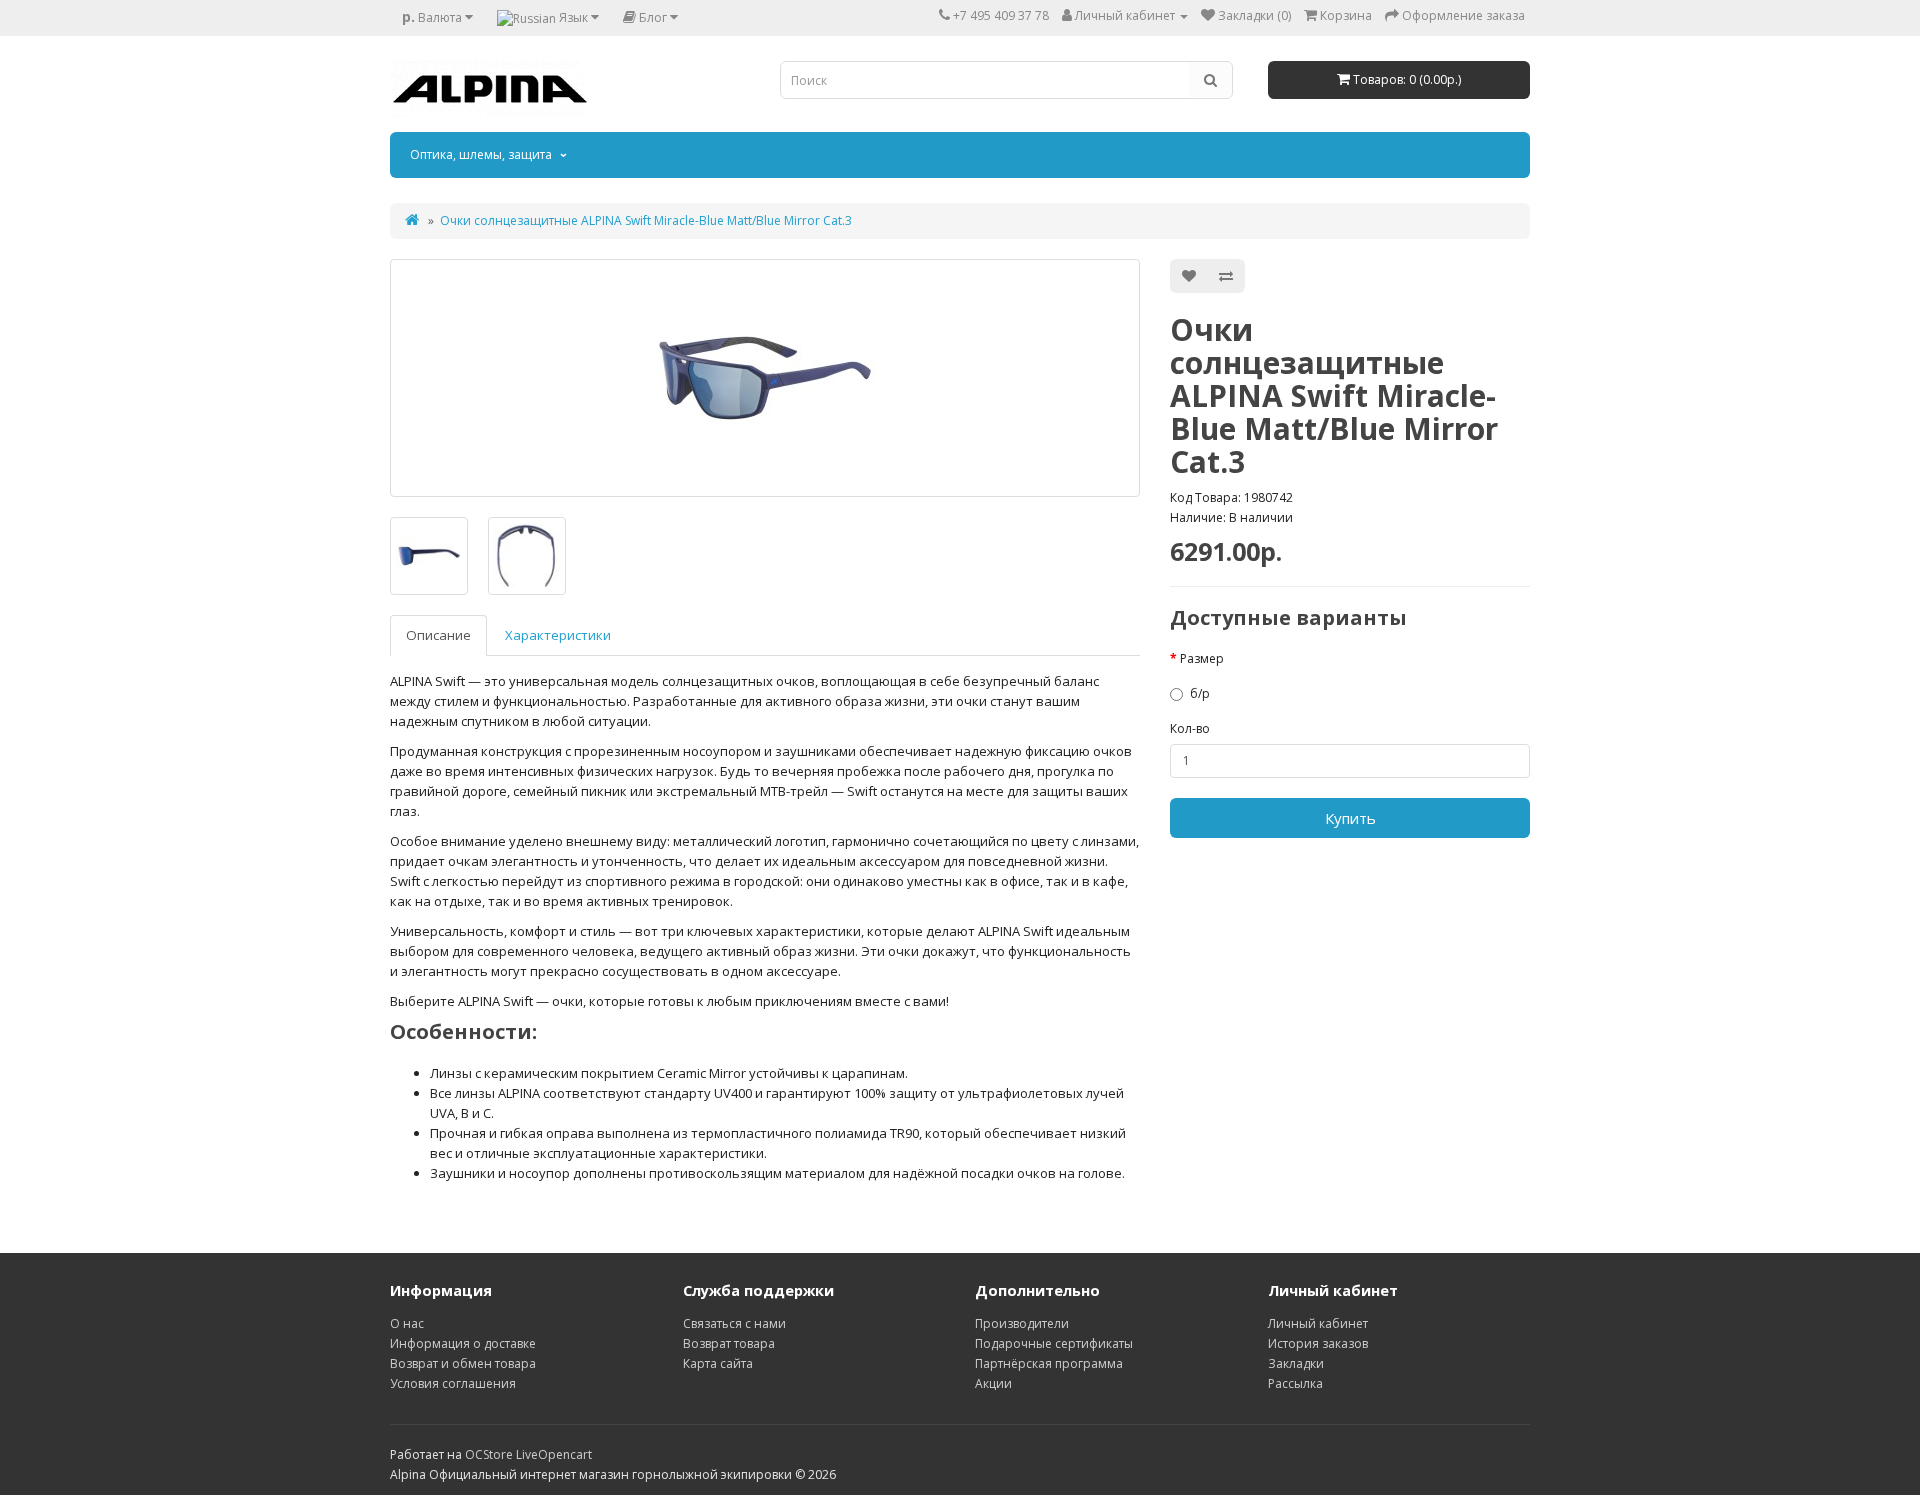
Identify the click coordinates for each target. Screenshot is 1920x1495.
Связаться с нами (734, 1323)
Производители (1022, 1323)
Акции (993, 1383)
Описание (438, 635)
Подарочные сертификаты (1054, 1343)
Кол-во (1190, 728)
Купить (1350, 818)
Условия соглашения (453, 1383)
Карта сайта (718, 1363)
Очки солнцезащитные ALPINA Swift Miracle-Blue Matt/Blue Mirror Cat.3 (646, 220)
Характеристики (558, 635)
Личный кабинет (1318, 1323)
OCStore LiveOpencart (528, 1454)
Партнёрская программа (1049, 1363)
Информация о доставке (463, 1343)
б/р (1200, 693)
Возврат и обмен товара (463, 1363)
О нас (407, 1323)
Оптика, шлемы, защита (481, 154)
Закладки (1296, 1363)
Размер (1202, 658)
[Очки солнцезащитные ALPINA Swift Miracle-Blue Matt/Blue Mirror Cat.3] (765, 378)
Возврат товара (729, 1343)
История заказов (1318, 1343)
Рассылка (1295, 1383)
